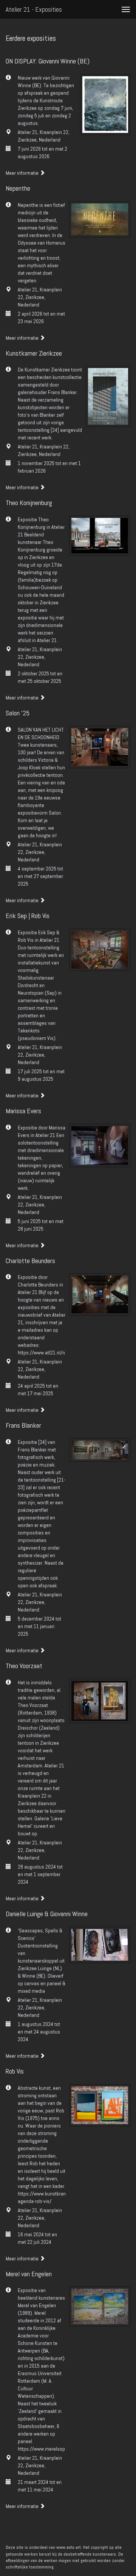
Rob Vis (15, 2071)
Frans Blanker (23, 1425)
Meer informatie (23, 173)
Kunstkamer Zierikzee (34, 353)
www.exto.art (69, 2547)
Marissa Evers (23, 1111)
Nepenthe (18, 188)
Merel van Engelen (29, 2274)
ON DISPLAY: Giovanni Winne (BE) (48, 61)
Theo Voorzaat (24, 1666)
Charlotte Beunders (30, 1261)
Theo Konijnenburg (29, 503)
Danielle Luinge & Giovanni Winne (47, 1914)
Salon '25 (18, 713)
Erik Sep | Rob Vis (28, 916)
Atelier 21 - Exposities (34, 9)
